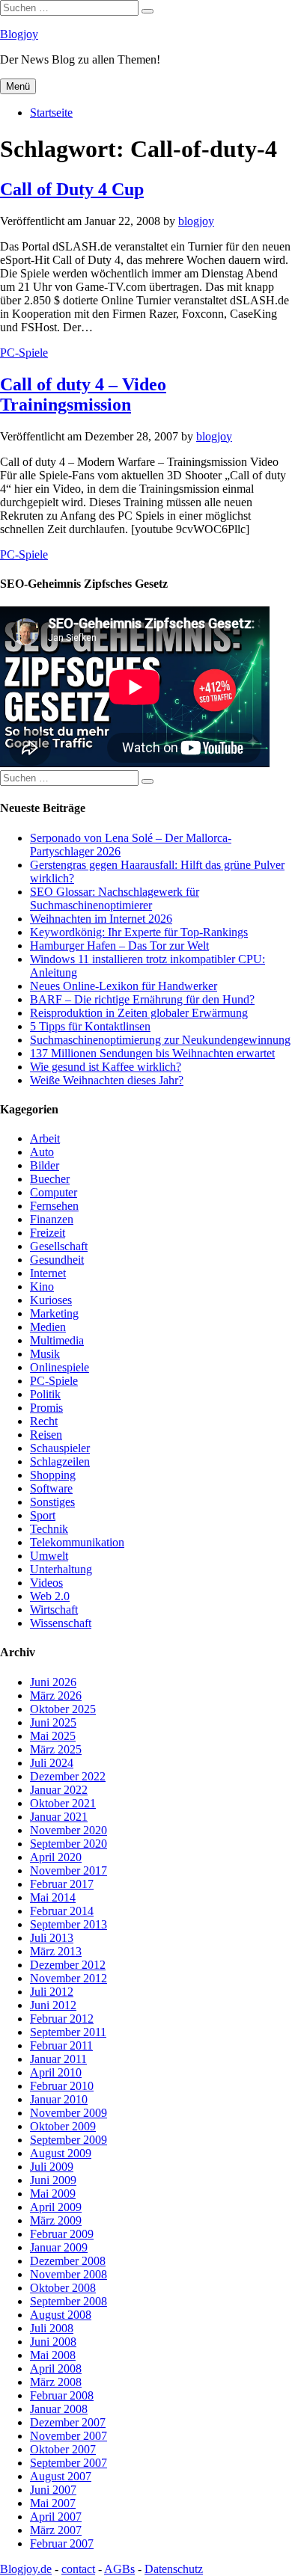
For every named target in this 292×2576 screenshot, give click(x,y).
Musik (45, 1354)
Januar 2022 (59, 1790)
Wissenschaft (61, 1623)
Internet (48, 1273)
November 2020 (69, 1830)
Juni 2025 (53, 1722)
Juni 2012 (53, 2005)
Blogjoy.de (26, 2569)
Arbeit (45, 1138)
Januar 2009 (59, 2247)
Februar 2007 (62, 2543)
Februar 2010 (62, 2086)
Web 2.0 (50, 1596)
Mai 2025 (53, 1736)
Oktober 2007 (63, 2449)
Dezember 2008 (68, 2261)
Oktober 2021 (63, 1803)
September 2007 (69, 2463)
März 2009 (56, 2220)
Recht (44, 1421)
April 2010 (56, 2072)
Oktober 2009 (63, 2126)
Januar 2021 (59, 1817)
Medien (48, 1327)
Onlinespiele (60, 1367)
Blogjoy (19, 34)
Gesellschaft (59, 1246)
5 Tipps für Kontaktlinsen (90, 1026)
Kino (42, 1287)
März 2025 (56, 1749)
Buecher (50, 1179)
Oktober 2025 (63, 1709)
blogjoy (196, 221)
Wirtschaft (54, 1610)
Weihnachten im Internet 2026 (101, 919)
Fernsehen (54, 1206)
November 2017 (69, 1870)
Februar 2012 (62, 2019)
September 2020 (69, 1844)
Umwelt (49, 1556)
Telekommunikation (77, 1542)
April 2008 (56, 2368)
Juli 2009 (52, 2167)
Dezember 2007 (68, 2422)
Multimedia (57, 1340)
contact (78, 2569)
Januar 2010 (59, 2099)
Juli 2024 (52, 1763)
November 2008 (69, 2274)
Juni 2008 (53, 2342)
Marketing (54, 1313)
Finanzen (52, 1219)
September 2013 (69, 1924)
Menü (18, 86)
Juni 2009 (53, 2180)
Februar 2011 (61, 2045)
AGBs (119, 2569)
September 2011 (68, 2032)
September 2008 (69, 2301)
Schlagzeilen (60, 1461)
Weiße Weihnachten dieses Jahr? (107, 1080)
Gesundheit (57, 1260)
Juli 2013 (52, 1938)
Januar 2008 (59, 2409)
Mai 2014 (53, 1897)
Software (51, 1488)
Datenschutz (174, 2569)
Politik (45, 1394)
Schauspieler (60, 1448)
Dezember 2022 (68, 1776)
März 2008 (56, 2382)
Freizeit (48, 1233)
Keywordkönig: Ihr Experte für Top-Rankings (139, 932)
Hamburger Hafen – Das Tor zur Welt (119, 946)
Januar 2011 (58, 2059)
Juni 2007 (53, 2490)
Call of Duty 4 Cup (72, 189)
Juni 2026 (53, 1682)
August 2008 (61, 2315)
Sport (43, 1515)
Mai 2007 (53, 2503)
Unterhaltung (61, 1569)
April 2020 (56, 1857)
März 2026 (56, 1696)
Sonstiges (52, 1502)
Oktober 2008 (63, 2288)
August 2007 (61, 2476)
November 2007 (69, 2436)
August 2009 (61, 2153)
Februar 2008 (62, 2395)
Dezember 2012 (68, 1965)
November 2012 (69, 1978)
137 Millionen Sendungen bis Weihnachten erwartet (152, 1053)
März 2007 (56, 2530)
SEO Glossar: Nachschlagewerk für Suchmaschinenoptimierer (115, 898)
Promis (46, 1408)
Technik (49, 1529)
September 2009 (69, 2140)
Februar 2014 (62, 1911)
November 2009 (69, 2113)
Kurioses (51, 1300)
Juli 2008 (52, 2328)
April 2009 (56, 2207)
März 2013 (56, 1951)
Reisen (46, 1435)
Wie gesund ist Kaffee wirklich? (106, 1067)
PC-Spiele (24, 353)
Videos (46, 1583)
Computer (54, 1192)
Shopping (53, 1475)
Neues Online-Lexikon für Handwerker (124, 986)
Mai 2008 (53, 2355)
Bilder (45, 1165)
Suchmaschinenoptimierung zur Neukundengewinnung (160, 1040)
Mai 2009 (53, 2194)
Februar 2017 (62, 1884)
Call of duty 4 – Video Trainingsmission (83, 394)
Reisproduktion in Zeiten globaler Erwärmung (139, 1013)
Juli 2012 (52, 1992)
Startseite (51, 113)
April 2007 (56, 2517)
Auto (42, 1152)
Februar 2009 (62, 2234)
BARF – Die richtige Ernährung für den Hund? (142, 999)
